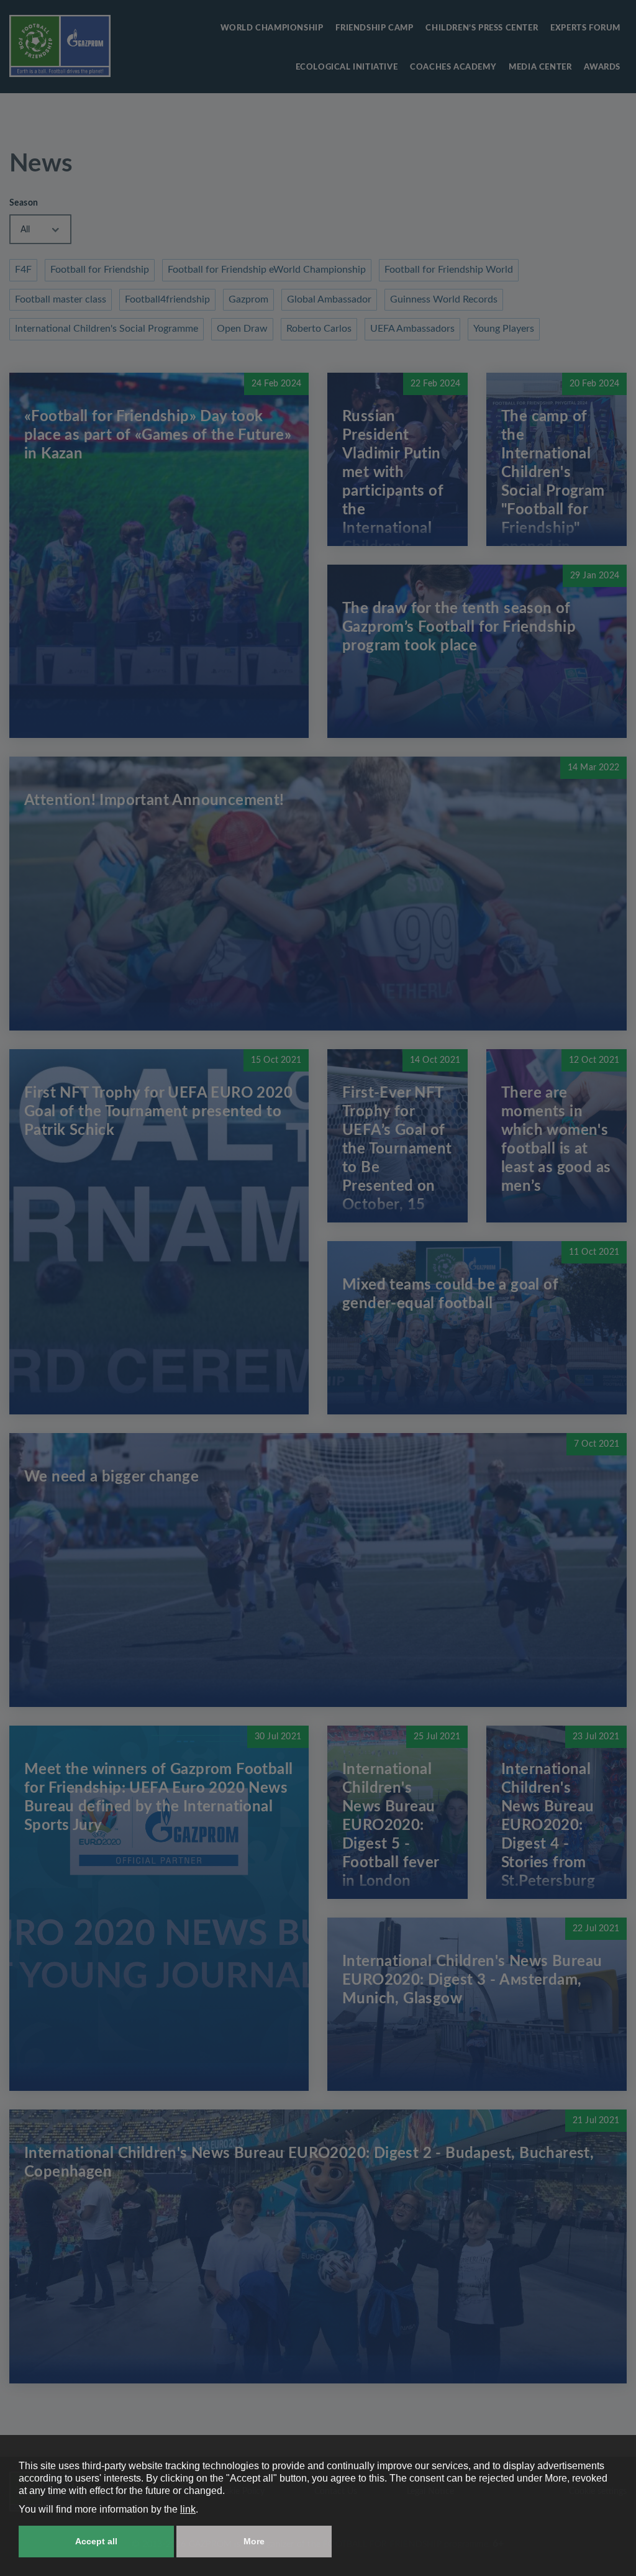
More (254, 2541)
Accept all (96, 2541)
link (188, 2509)
